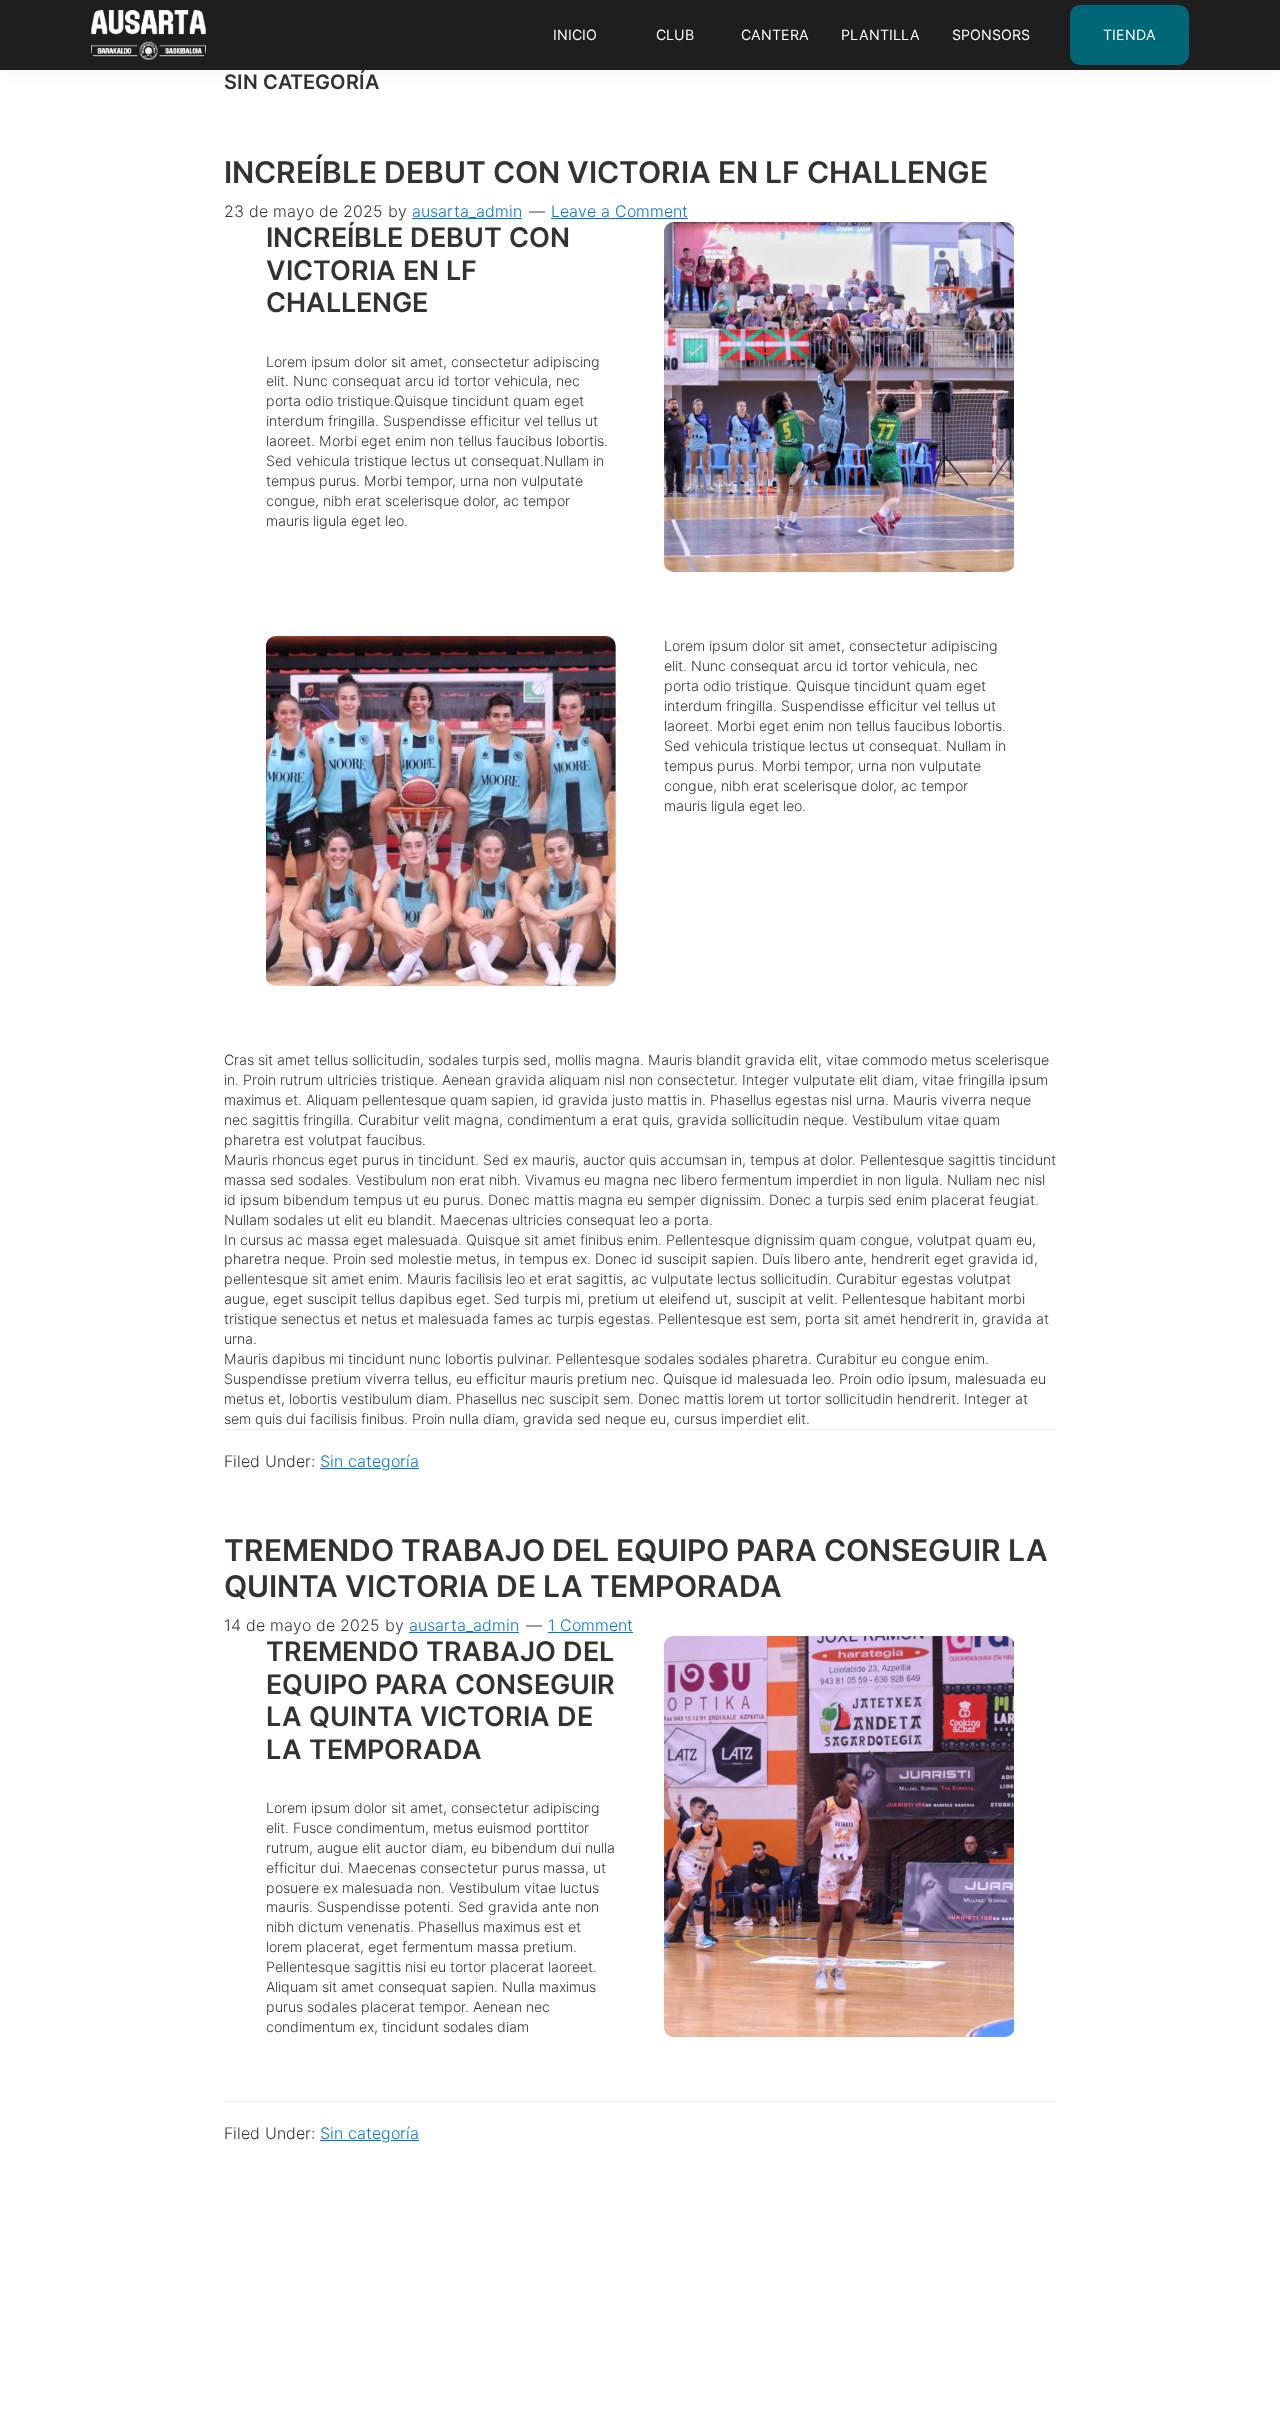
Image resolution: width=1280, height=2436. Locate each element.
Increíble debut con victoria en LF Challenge (606, 172)
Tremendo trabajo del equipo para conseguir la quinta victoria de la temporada (636, 1568)
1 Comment (590, 1625)
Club (675, 34)
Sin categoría (369, 1461)
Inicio (575, 34)
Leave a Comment (619, 211)
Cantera (775, 34)
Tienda (1129, 34)
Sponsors (991, 34)
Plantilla (880, 34)
